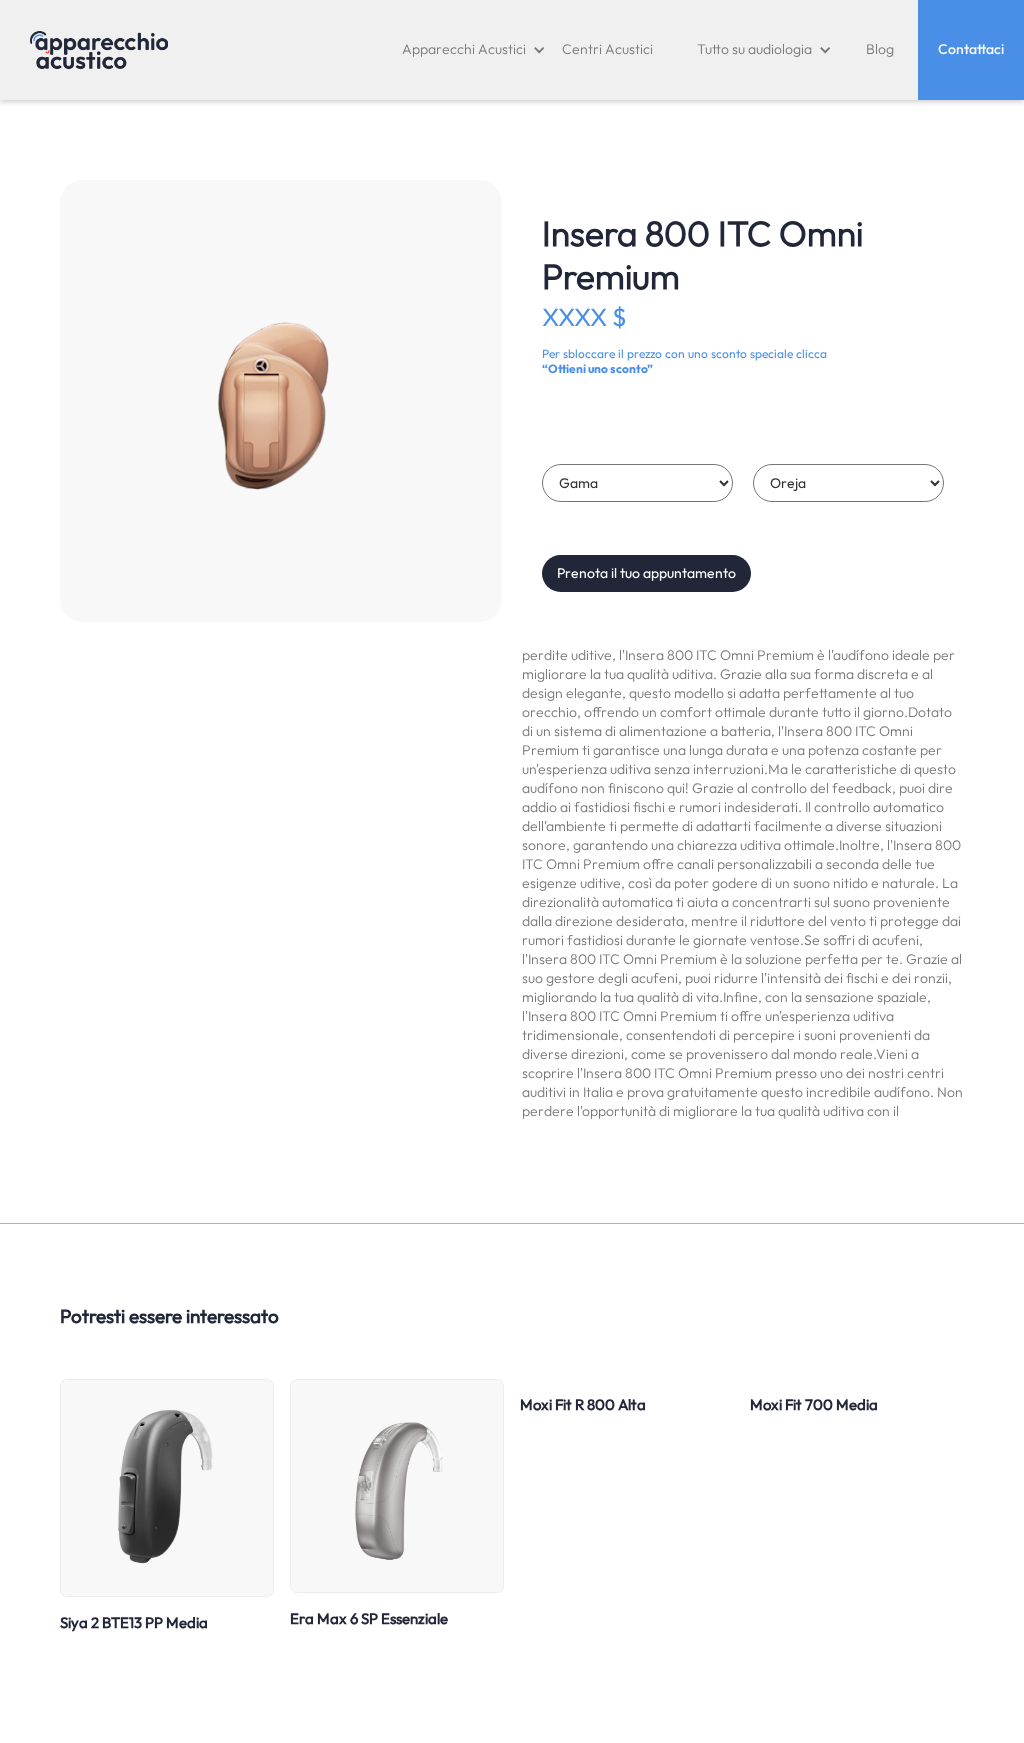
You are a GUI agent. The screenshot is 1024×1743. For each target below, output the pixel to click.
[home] (99, 50)
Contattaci (971, 49)
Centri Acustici (607, 49)
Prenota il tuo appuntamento (646, 573)
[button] (474, 50)
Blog (880, 49)
